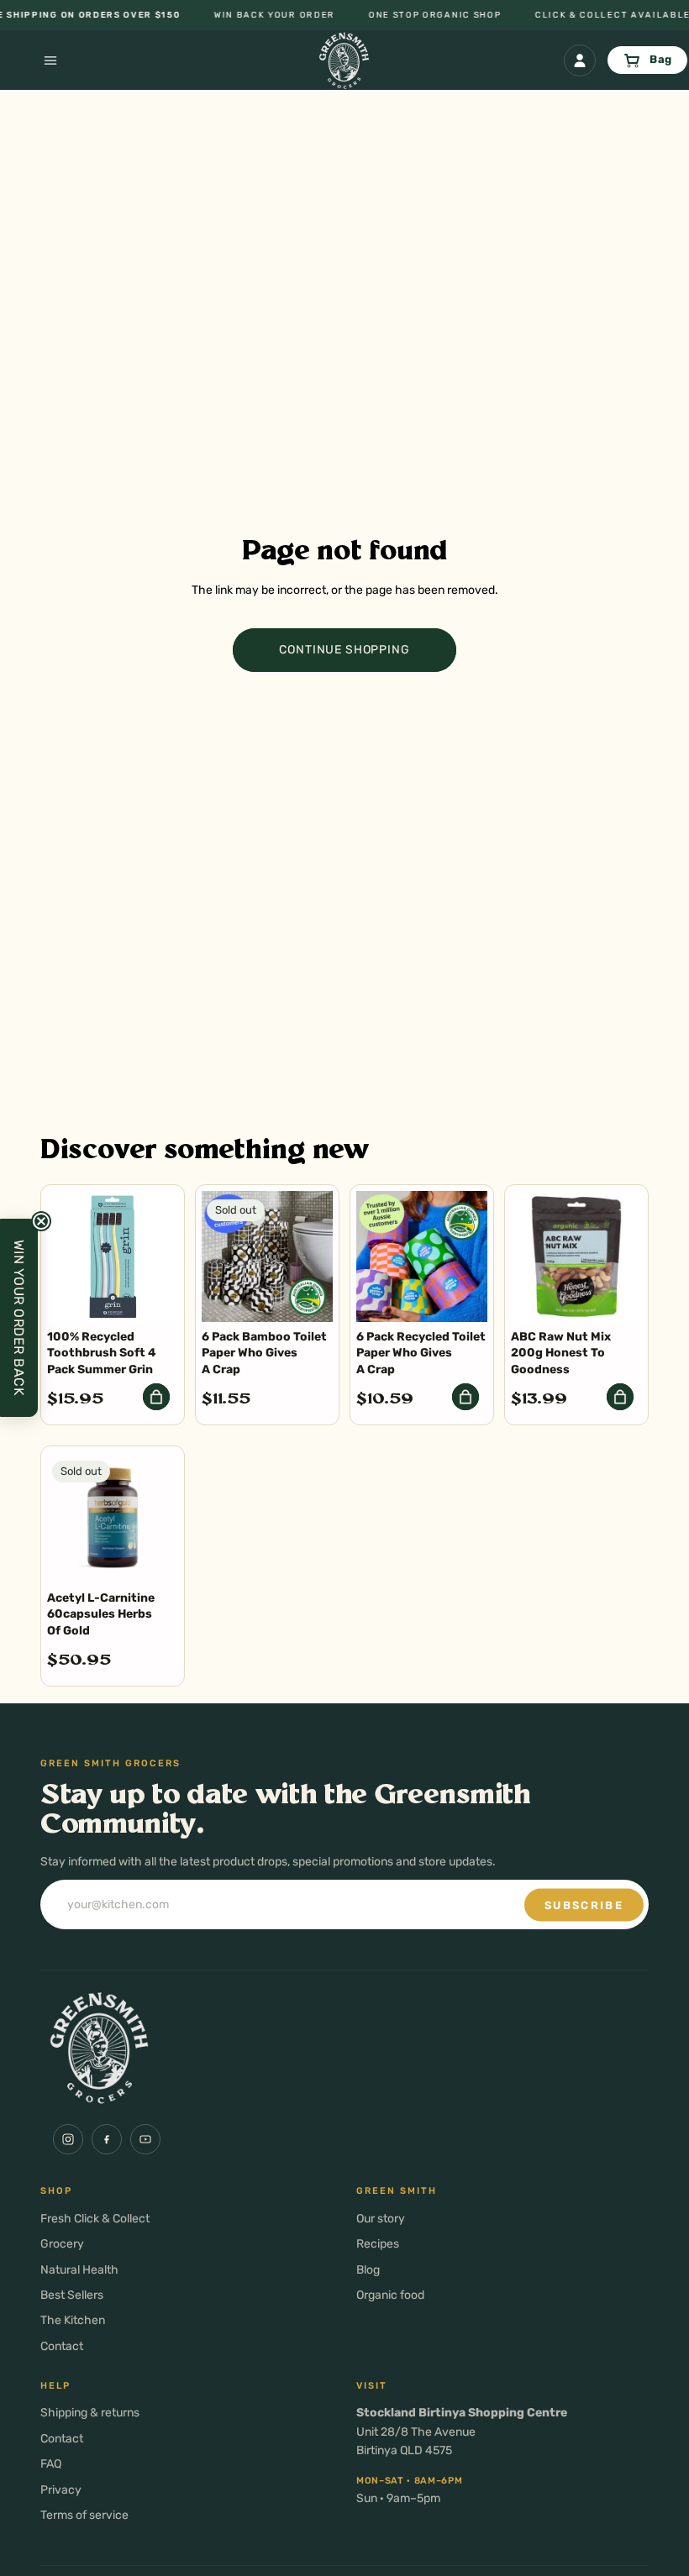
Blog (368, 2270)
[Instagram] (68, 2139)
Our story (381, 2219)
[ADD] (156, 1397)
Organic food (390, 2295)
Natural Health (79, 2270)
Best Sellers (72, 2295)
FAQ (51, 2464)
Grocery (62, 2244)
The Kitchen (73, 2320)
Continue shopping (344, 650)
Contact (62, 2346)
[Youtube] (145, 2139)
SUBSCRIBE (584, 1904)
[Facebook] (107, 2139)
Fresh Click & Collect (95, 2219)
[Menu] (30, 60)
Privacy (61, 2490)
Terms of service (84, 2515)
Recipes (378, 2244)
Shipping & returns (90, 2413)
